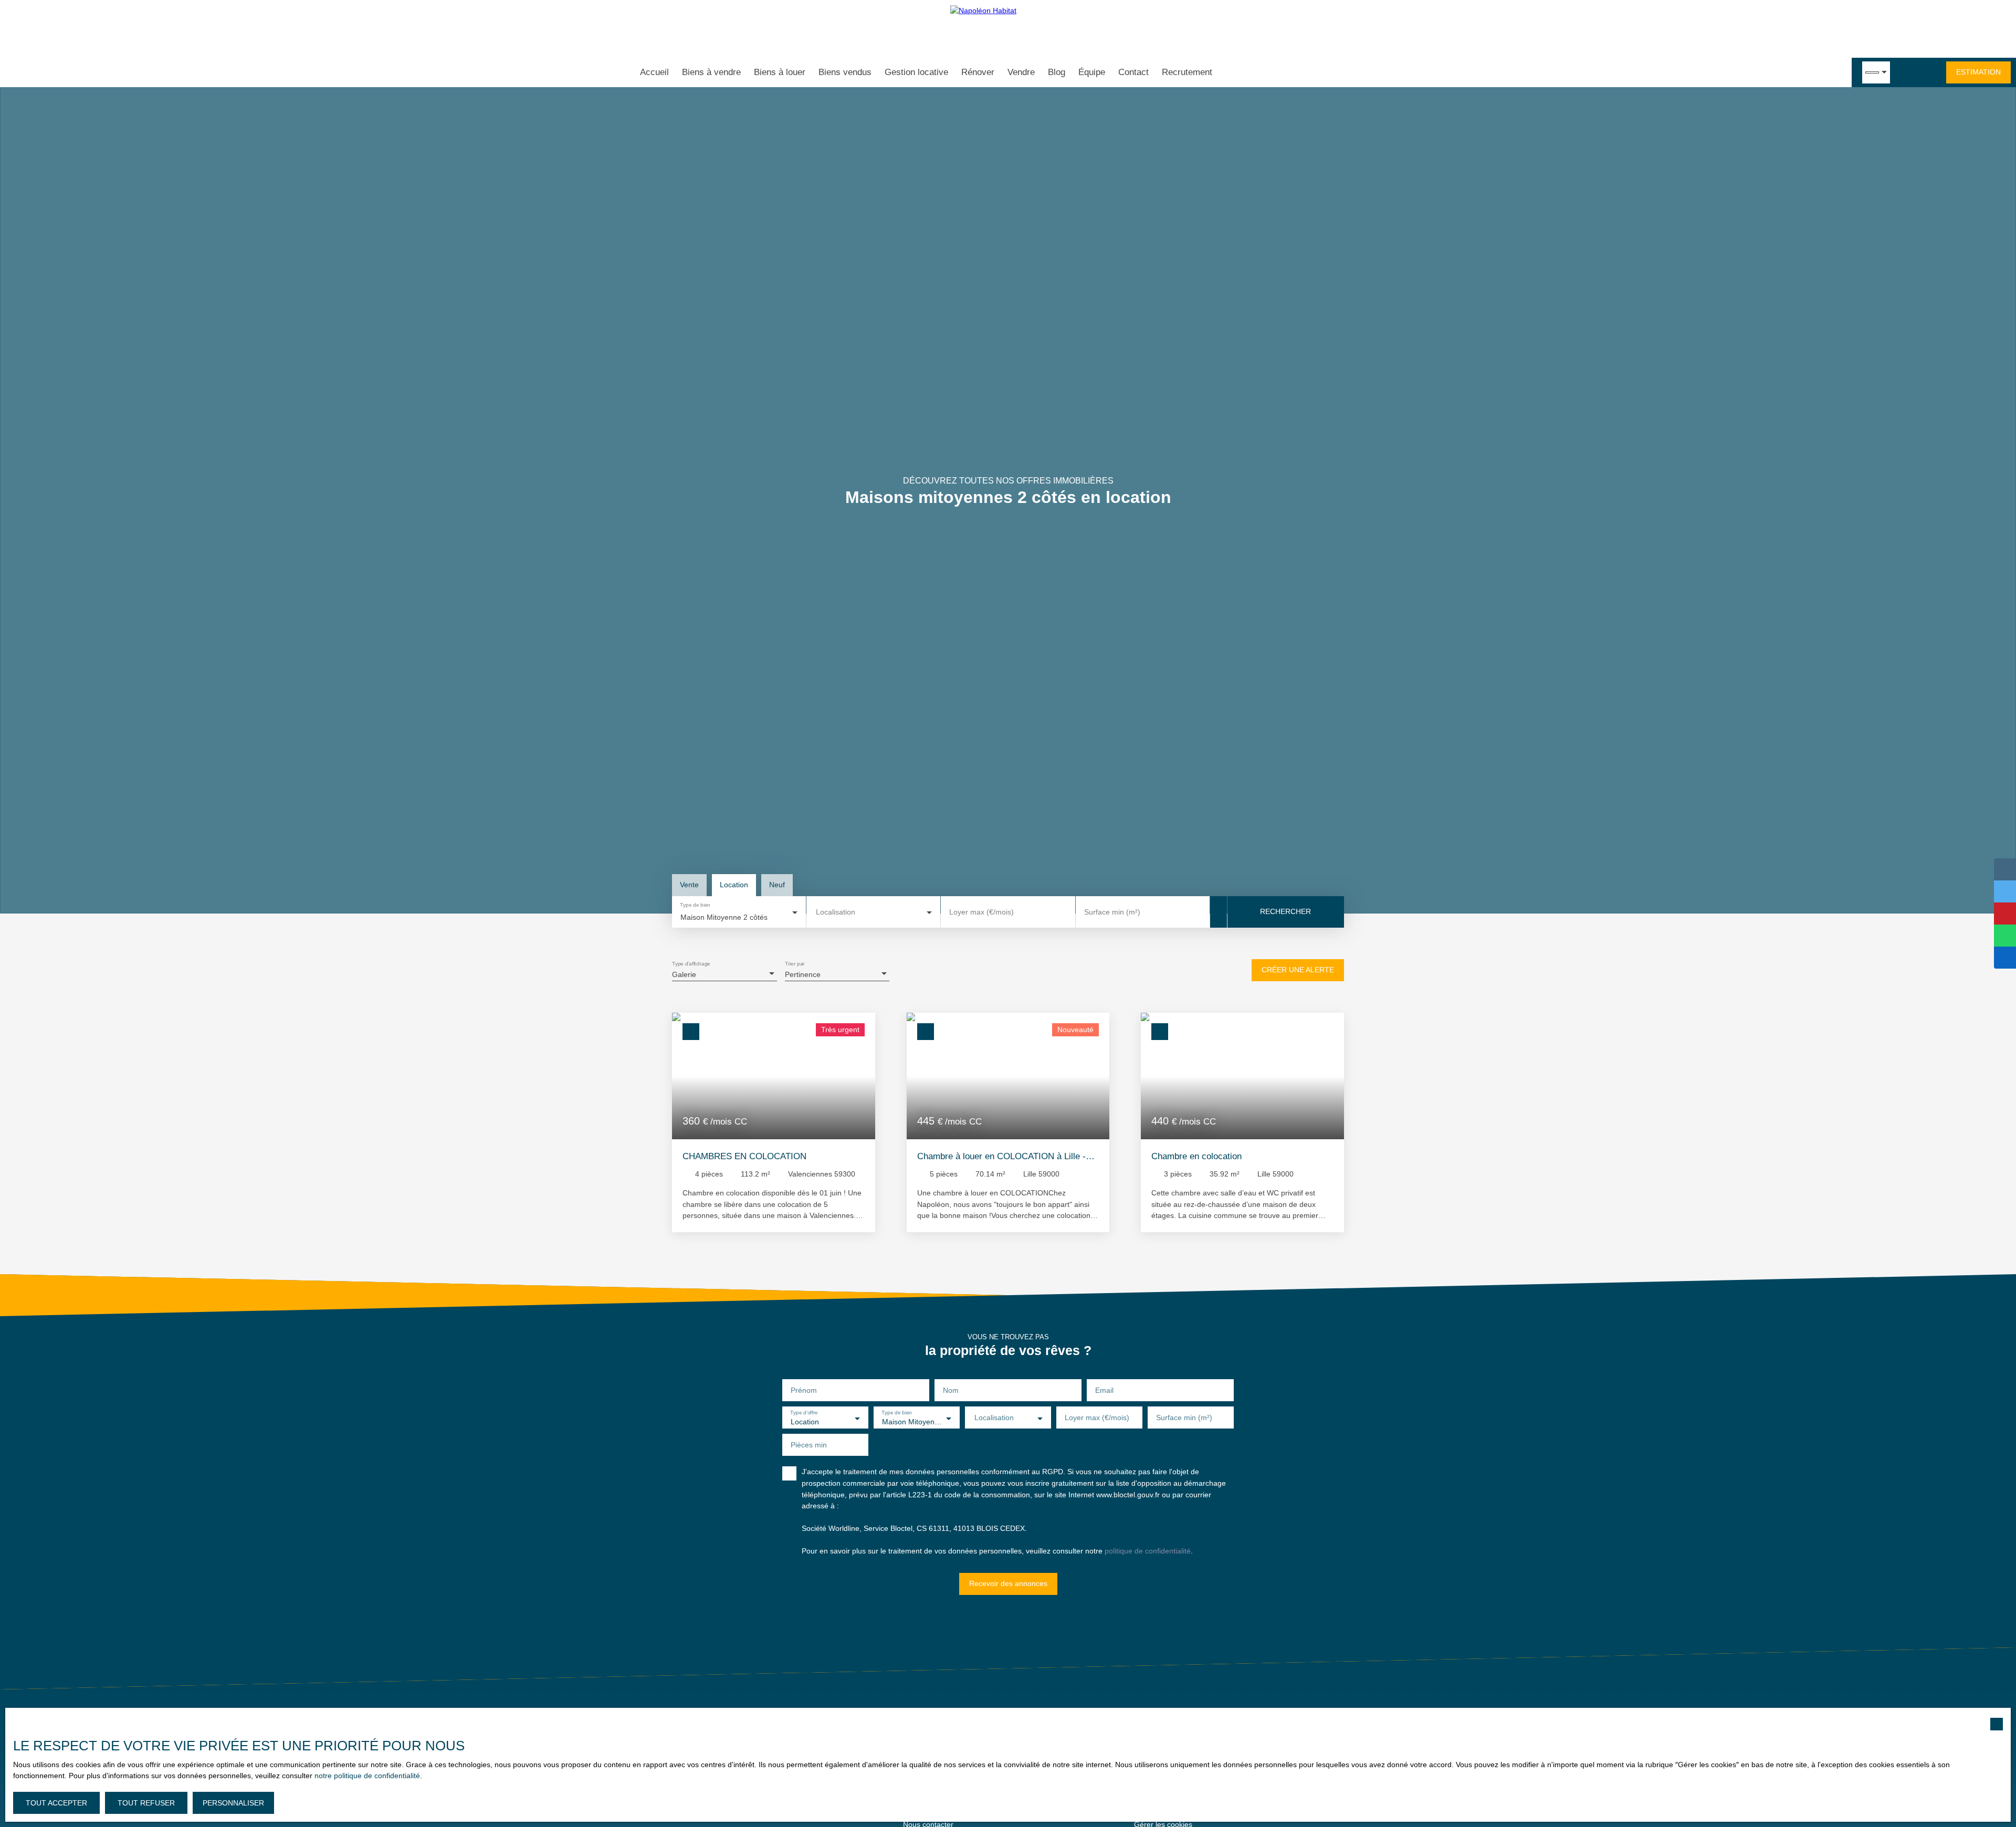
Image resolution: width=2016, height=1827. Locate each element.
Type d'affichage (691, 964)
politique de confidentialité (1148, 1551)
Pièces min (809, 1445)
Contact (1133, 72)
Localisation (836, 912)
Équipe (1092, 72)
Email (1104, 1390)
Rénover (978, 72)
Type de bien (695, 905)
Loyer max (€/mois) (981, 912)
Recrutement (1187, 72)
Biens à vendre (711, 72)
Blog (1057, 72)
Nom (951, 1390)
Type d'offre (804, 1413)
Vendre (1021, 72)
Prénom (804, 1390)
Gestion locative (916, 72)
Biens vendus (845, 72)
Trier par (795, 964)
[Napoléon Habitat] (1008, 29)
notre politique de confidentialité (367, 1776)
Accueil (654, 72)
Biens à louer (780, 72)
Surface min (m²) (1112, 912)
